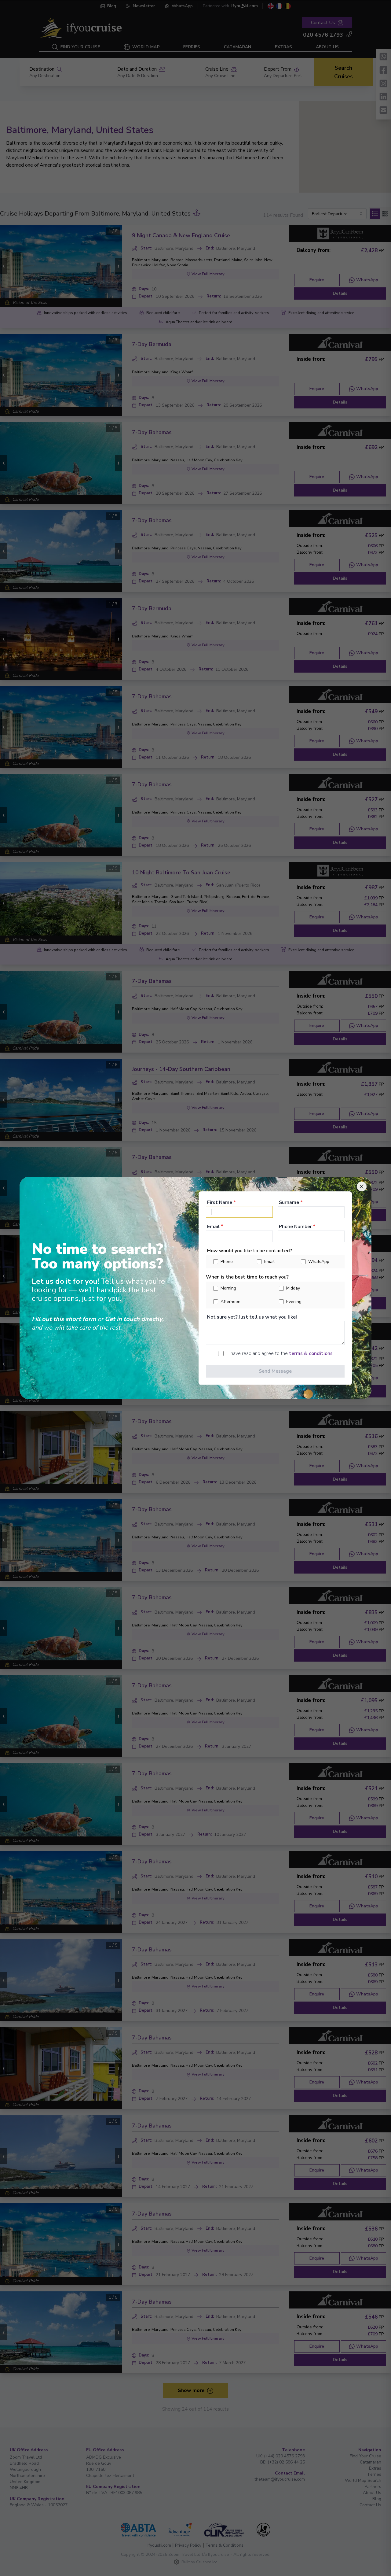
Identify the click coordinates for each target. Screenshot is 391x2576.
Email (215, 1226)
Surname (291, 1202)
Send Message (275, 1371)
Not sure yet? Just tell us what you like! (252, 1317)
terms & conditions (311, 1353)
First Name (221, 1202)
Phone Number (297, 1226)
